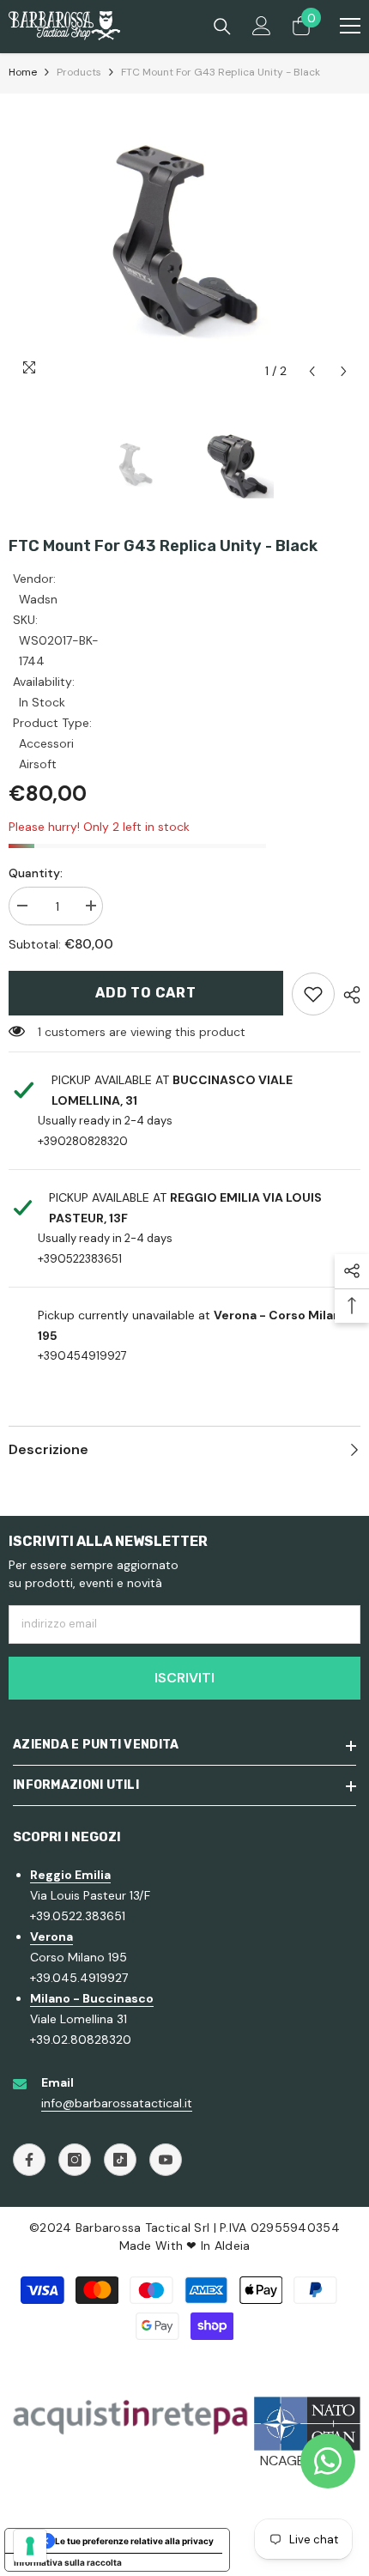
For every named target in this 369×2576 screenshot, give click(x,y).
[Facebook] (29, 2160)
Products (79, 72)
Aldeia (233, 2246)
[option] (184, 241)
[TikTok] (120, 2160)
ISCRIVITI (184, 1678)
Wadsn (38, 599)
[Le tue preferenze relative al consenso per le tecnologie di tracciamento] (30, 2546)
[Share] (348, 995)
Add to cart (146, 993)
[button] (312, 371)
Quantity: (36, 873)
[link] (313, 994)
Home (23, 72)
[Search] (222, 27)
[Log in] (262, 26)
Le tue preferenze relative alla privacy (134, 2541)
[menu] (350, 26)
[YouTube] (166, 2160)
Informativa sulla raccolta (68, 2562)
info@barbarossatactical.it (117, 2103)
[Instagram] (75, 2160)
